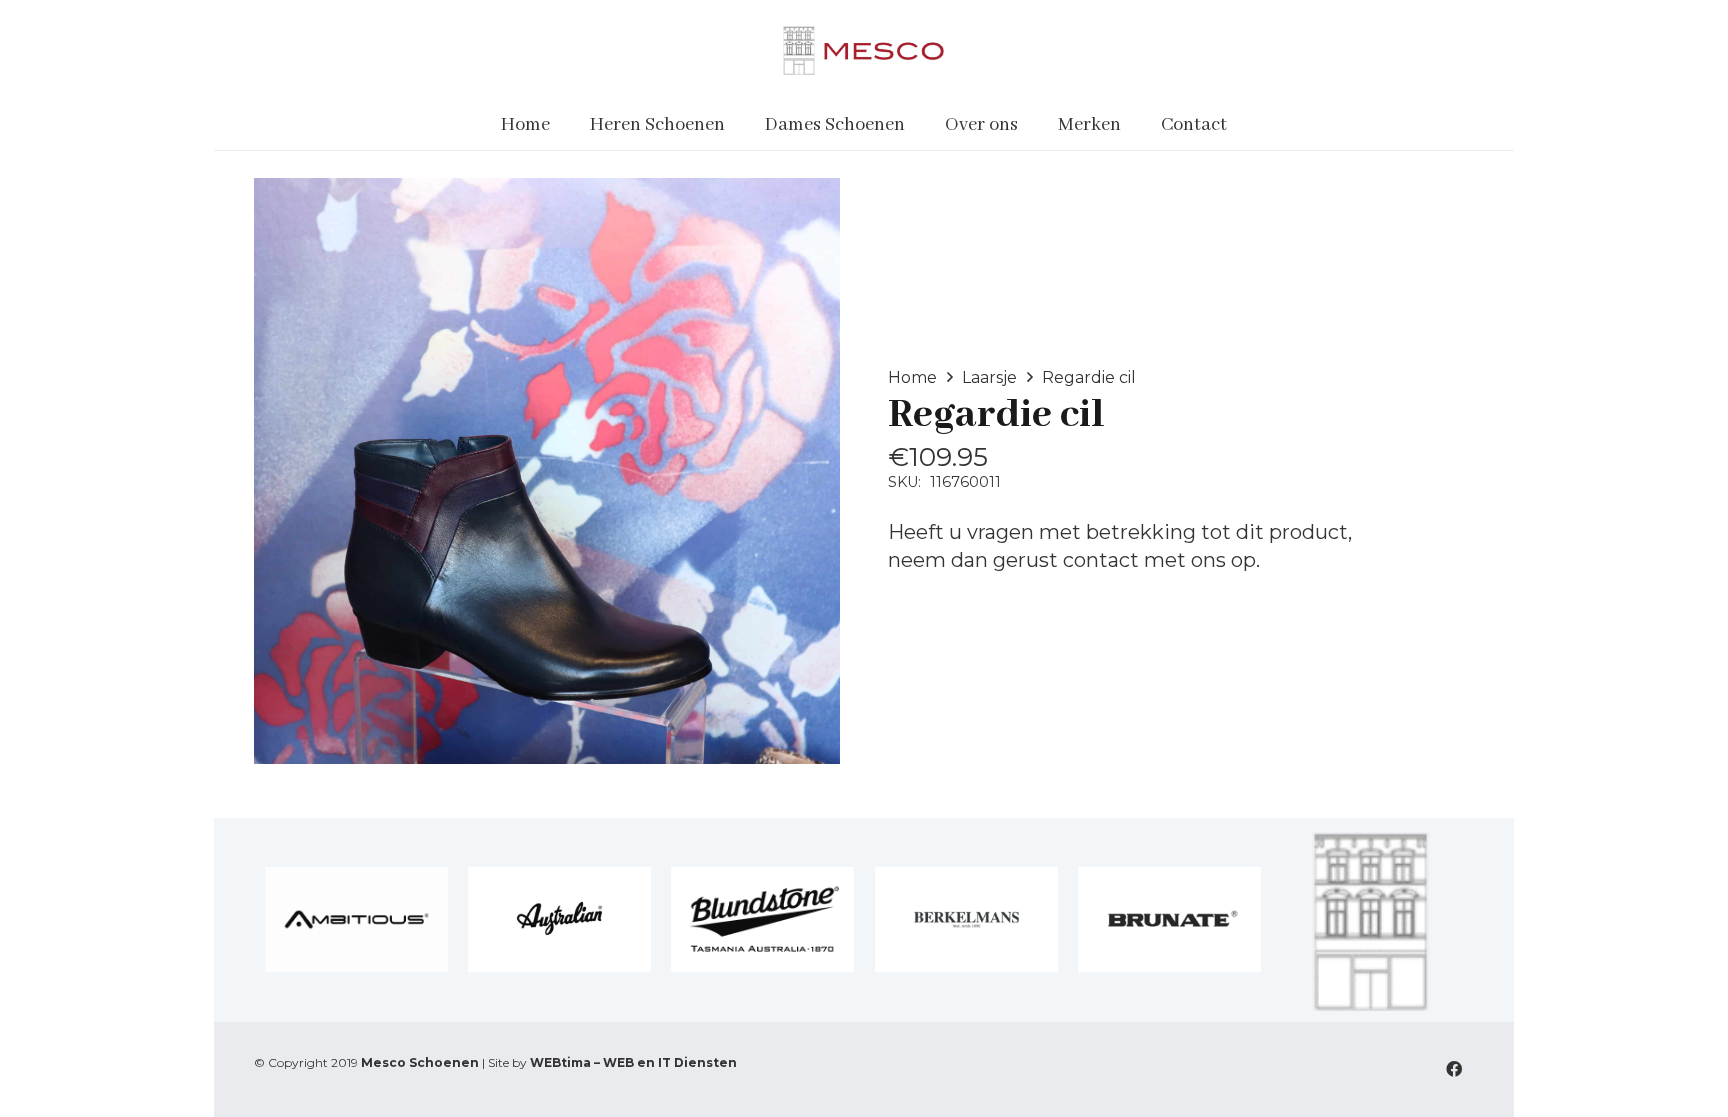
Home (912, 377)
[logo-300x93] (863, 50)
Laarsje (989, 377)
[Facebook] (1454, 1069)
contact (1101, 560)
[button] (737, 125)
